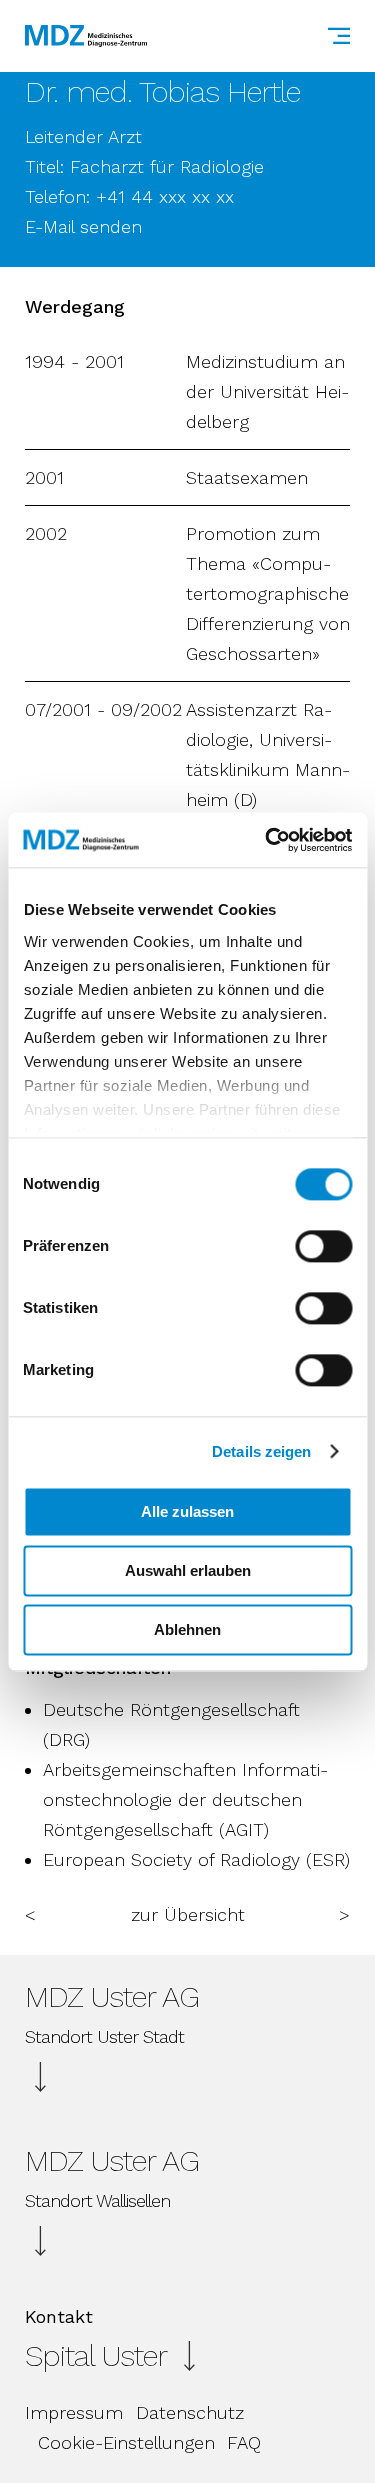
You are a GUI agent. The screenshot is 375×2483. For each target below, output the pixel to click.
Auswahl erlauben (188, 1570)
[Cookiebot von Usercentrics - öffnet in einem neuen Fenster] (267, 840)
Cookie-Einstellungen (126, 2442)
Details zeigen (261, 1451)
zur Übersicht (188, 1914)
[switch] (323, 1246)
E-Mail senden (83, 226)
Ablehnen (187, 1629)
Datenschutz (190, 2412)
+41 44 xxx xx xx (165, 196)
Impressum (74, 2412)
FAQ (244, 2442)
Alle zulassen (187, 1511)
